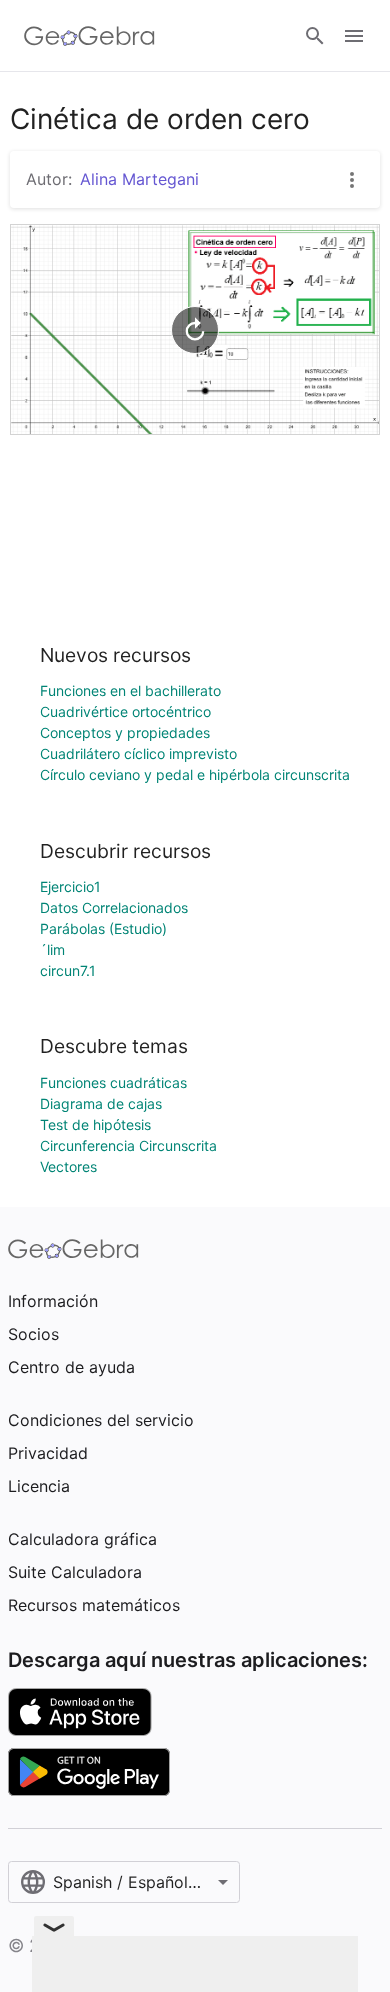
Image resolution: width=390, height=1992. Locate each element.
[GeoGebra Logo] (89, 36)
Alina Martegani (139, 179)
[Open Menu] (354, 36)
